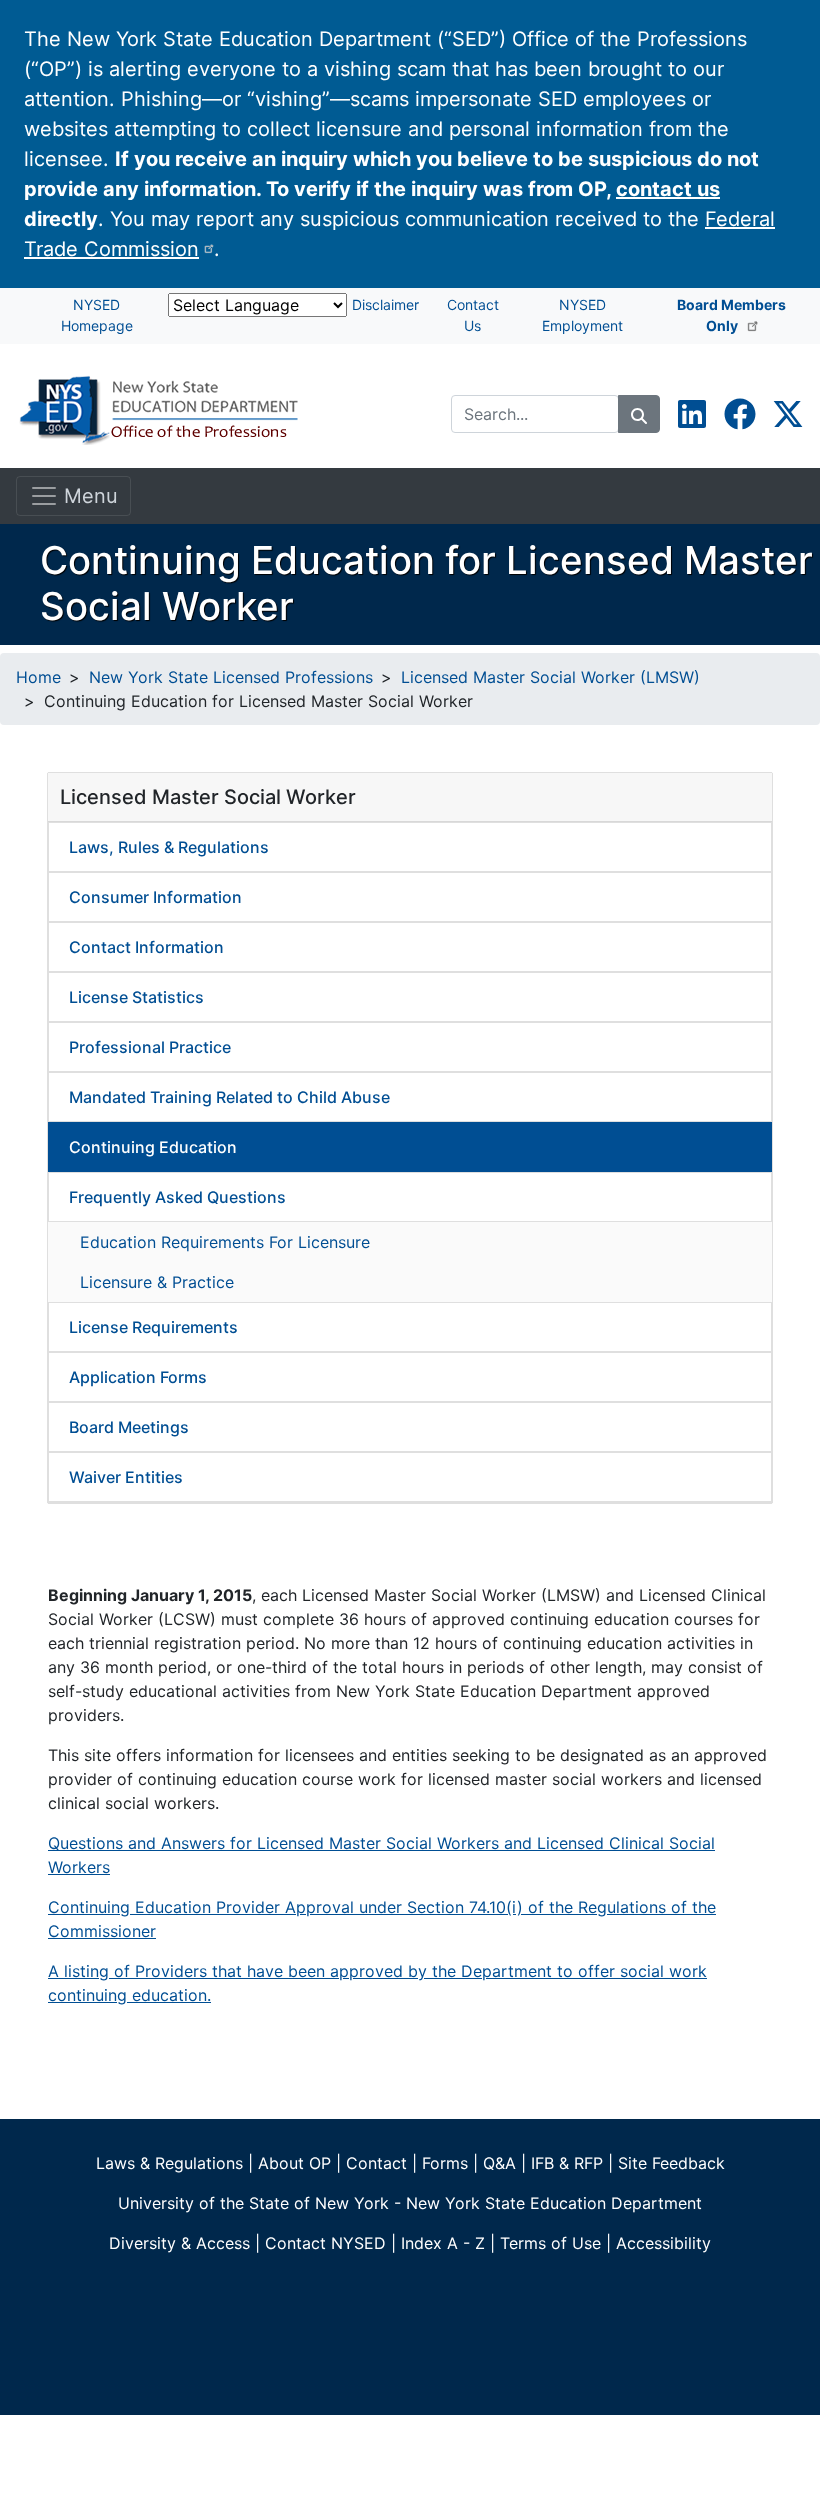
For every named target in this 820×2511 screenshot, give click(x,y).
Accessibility (663, 2243)
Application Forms (138, 1377)
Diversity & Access (179, 2243)
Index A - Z (443, 2243)
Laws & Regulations (169, 2163)
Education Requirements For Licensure (225, 1242)
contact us (668, 189)
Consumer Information (155, 897)
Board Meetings (129, 1427)
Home (38, 677)
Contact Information (146, 947)
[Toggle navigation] (73, 496)
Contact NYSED (325, 2243)
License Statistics (136, 997)
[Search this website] (639, 414)
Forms (445, 2163)
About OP (294, 2163)
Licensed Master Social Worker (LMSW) (550, 677)
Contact (376, 2163)
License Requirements (153, 1327)
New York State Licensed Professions (231, 677)
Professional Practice (150, 1047)
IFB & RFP (567, 2163)
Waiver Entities (126, 1477)
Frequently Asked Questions (177, 1197)
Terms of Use (550, 2243)
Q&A (499, 2163)
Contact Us (473, 315)
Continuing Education (153, 1147)
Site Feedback (671, 2163)
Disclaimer (385, 304)
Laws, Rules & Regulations (169, 847)
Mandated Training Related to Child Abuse (229, 1097)
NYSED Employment (582, 315)
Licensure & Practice (157, 1282)
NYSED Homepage (97, 315)
